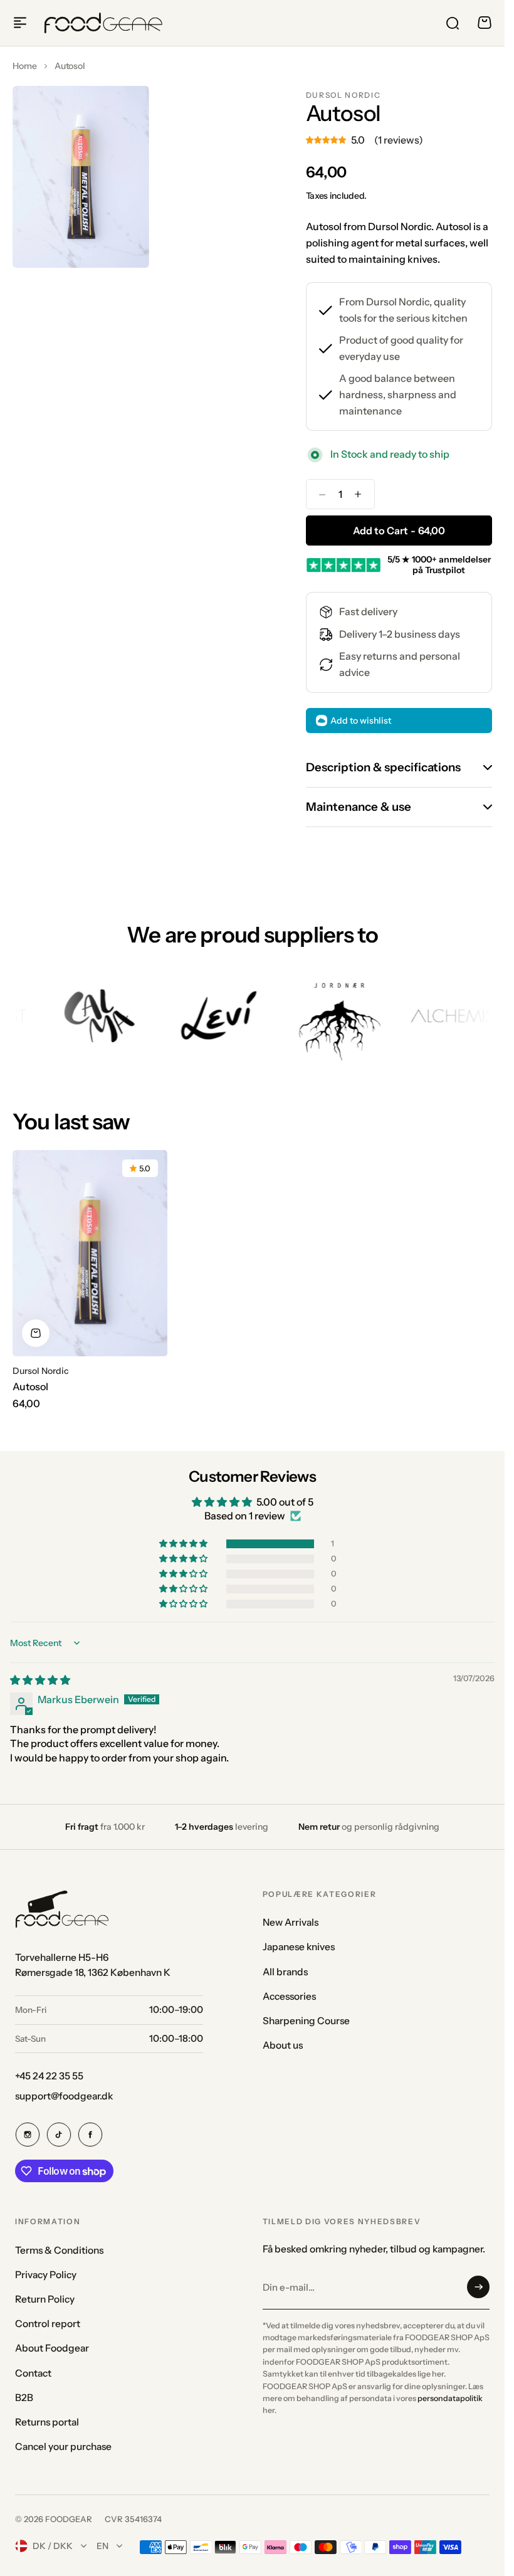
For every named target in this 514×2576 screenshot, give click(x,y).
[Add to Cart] (36, 1333)
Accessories (289, 1996)
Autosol (30, 1386)
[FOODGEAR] (103, 23)
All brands (285, 1972)
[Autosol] (90, 1253)
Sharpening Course (306, 2021)
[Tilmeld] (478, 2287)
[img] (40, 1680)
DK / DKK (53, 2546)
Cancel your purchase (63, 2447)
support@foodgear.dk (64, 2096)
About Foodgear (52, 2348)
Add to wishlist (361, 721)
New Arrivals (291, 1922)
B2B (24, 2398)
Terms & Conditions (59, 2250)
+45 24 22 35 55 (49, 2076)
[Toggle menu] (20, 23)
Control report (48, 2324)
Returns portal (47, 2422)
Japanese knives (299, 1947)
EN (102, 2546)
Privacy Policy (46, 2275)
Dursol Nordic (344, 95)
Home (25, 66)
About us (283, 2045)
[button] (184, 1544)
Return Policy (45, 2299)
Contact (33, 2373)
